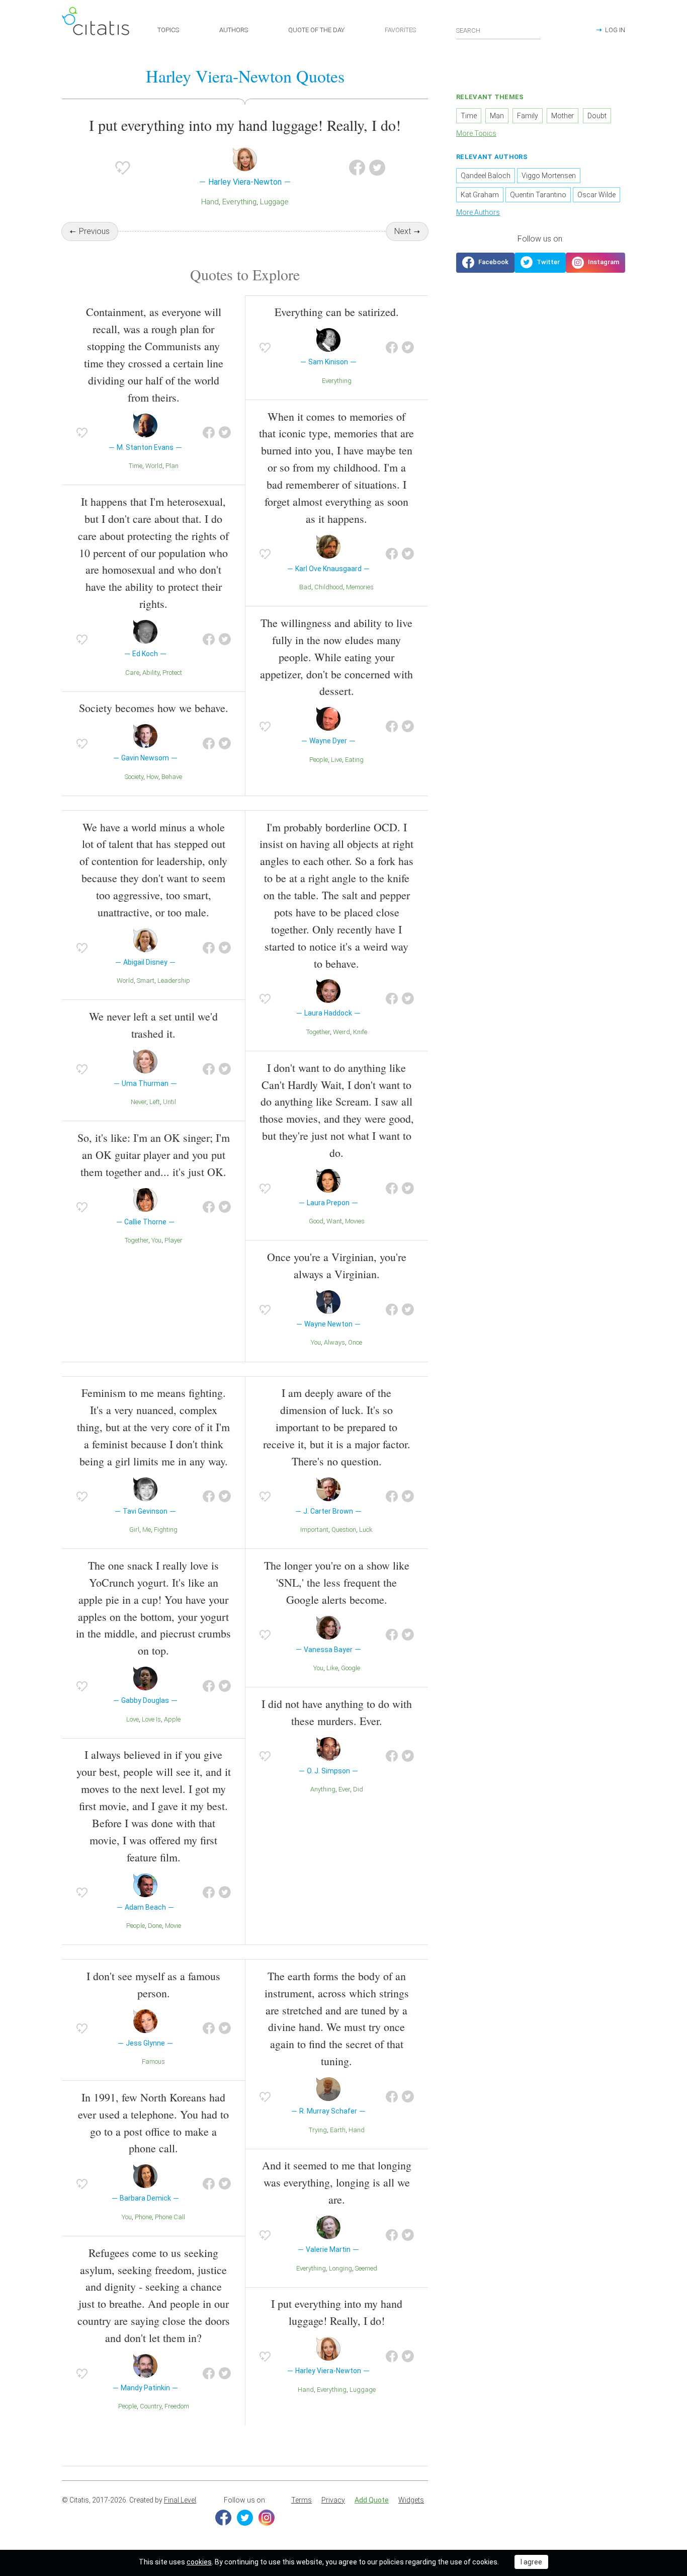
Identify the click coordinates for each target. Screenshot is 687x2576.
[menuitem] (302, 2501)
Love (133, 1719)
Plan (172, 466)
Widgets (411, 2500)
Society (134, 777)
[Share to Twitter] (377, 168)
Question (344, 1530)
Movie (173, 1926)
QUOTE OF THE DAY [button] (316, 30)
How (152, 777)
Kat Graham (480, 195)
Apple (172, 1719)
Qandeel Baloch (486, 176)
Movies (355, 1221)
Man (497, 116)
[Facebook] (223, 2518)
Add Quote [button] (372, 2500)
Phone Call (170, 2217)
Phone (143, 2217)
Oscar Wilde (596, 195)
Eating (354, 760)
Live (336, 760)
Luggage (274, 202)
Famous (153, 2061)
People (319, 760)
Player (174, 1240)
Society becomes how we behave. (154, 708)
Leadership (174, 981)
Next (403, 231)
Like (332, 1668)
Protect (172, 673)
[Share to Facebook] (357, 168)
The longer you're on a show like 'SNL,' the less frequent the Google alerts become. (337, 1582)
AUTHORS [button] (234, 30)
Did (358, 1789)
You (156, 1240)
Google (351, 1668)
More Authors (478, 212)
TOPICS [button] (168, 30)
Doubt (597, 116)
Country (151, 2406)
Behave (172, 777)
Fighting (166, 1530)
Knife (360, 1032)
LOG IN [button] (615, 30)
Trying (318, 2130)
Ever (344, 1789)
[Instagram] (267, 2518)
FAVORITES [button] (400, 30)
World (154, 466)
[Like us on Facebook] (485, 263)
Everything (239, 202)
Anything (323, 1789)
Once (355, 1342)
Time (136, 466)
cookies (199, 2562)
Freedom (177, 2406)
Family (528, 116)
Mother (563, 116)
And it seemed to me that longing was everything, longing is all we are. (337, 2182)
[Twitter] (245, 2518)
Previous (94, 231)
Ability (151, 673)
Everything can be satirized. (337, 312)
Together (137, 1240)
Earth (338, 2130)
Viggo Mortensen (549, 176)
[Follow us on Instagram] (595, 263)
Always (334, 1342)
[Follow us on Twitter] (540, 263)
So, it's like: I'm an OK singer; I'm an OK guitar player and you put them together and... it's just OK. (154, 1155)
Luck (366, 1530)
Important (314, 1530)
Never (139, 1102)
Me (147, 1530)
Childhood (329, 587)
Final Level (180, 2500)
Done (155, 1926)
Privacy (333, 2500)
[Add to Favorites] (123, 168)
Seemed (366, 2268)
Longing (340, 2268)
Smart (146, 981)
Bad (305, 587)
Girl (134, 1530)
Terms (302, 2500)
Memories (360, 587)
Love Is (151, 1719)
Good (316, 1221)
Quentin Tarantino (538, 195)
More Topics (476, 133)
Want (334, 1221)
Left (155, 1102)
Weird (341, 1032)
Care (132, 673)
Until (169, 1102)
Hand (210, 202)
